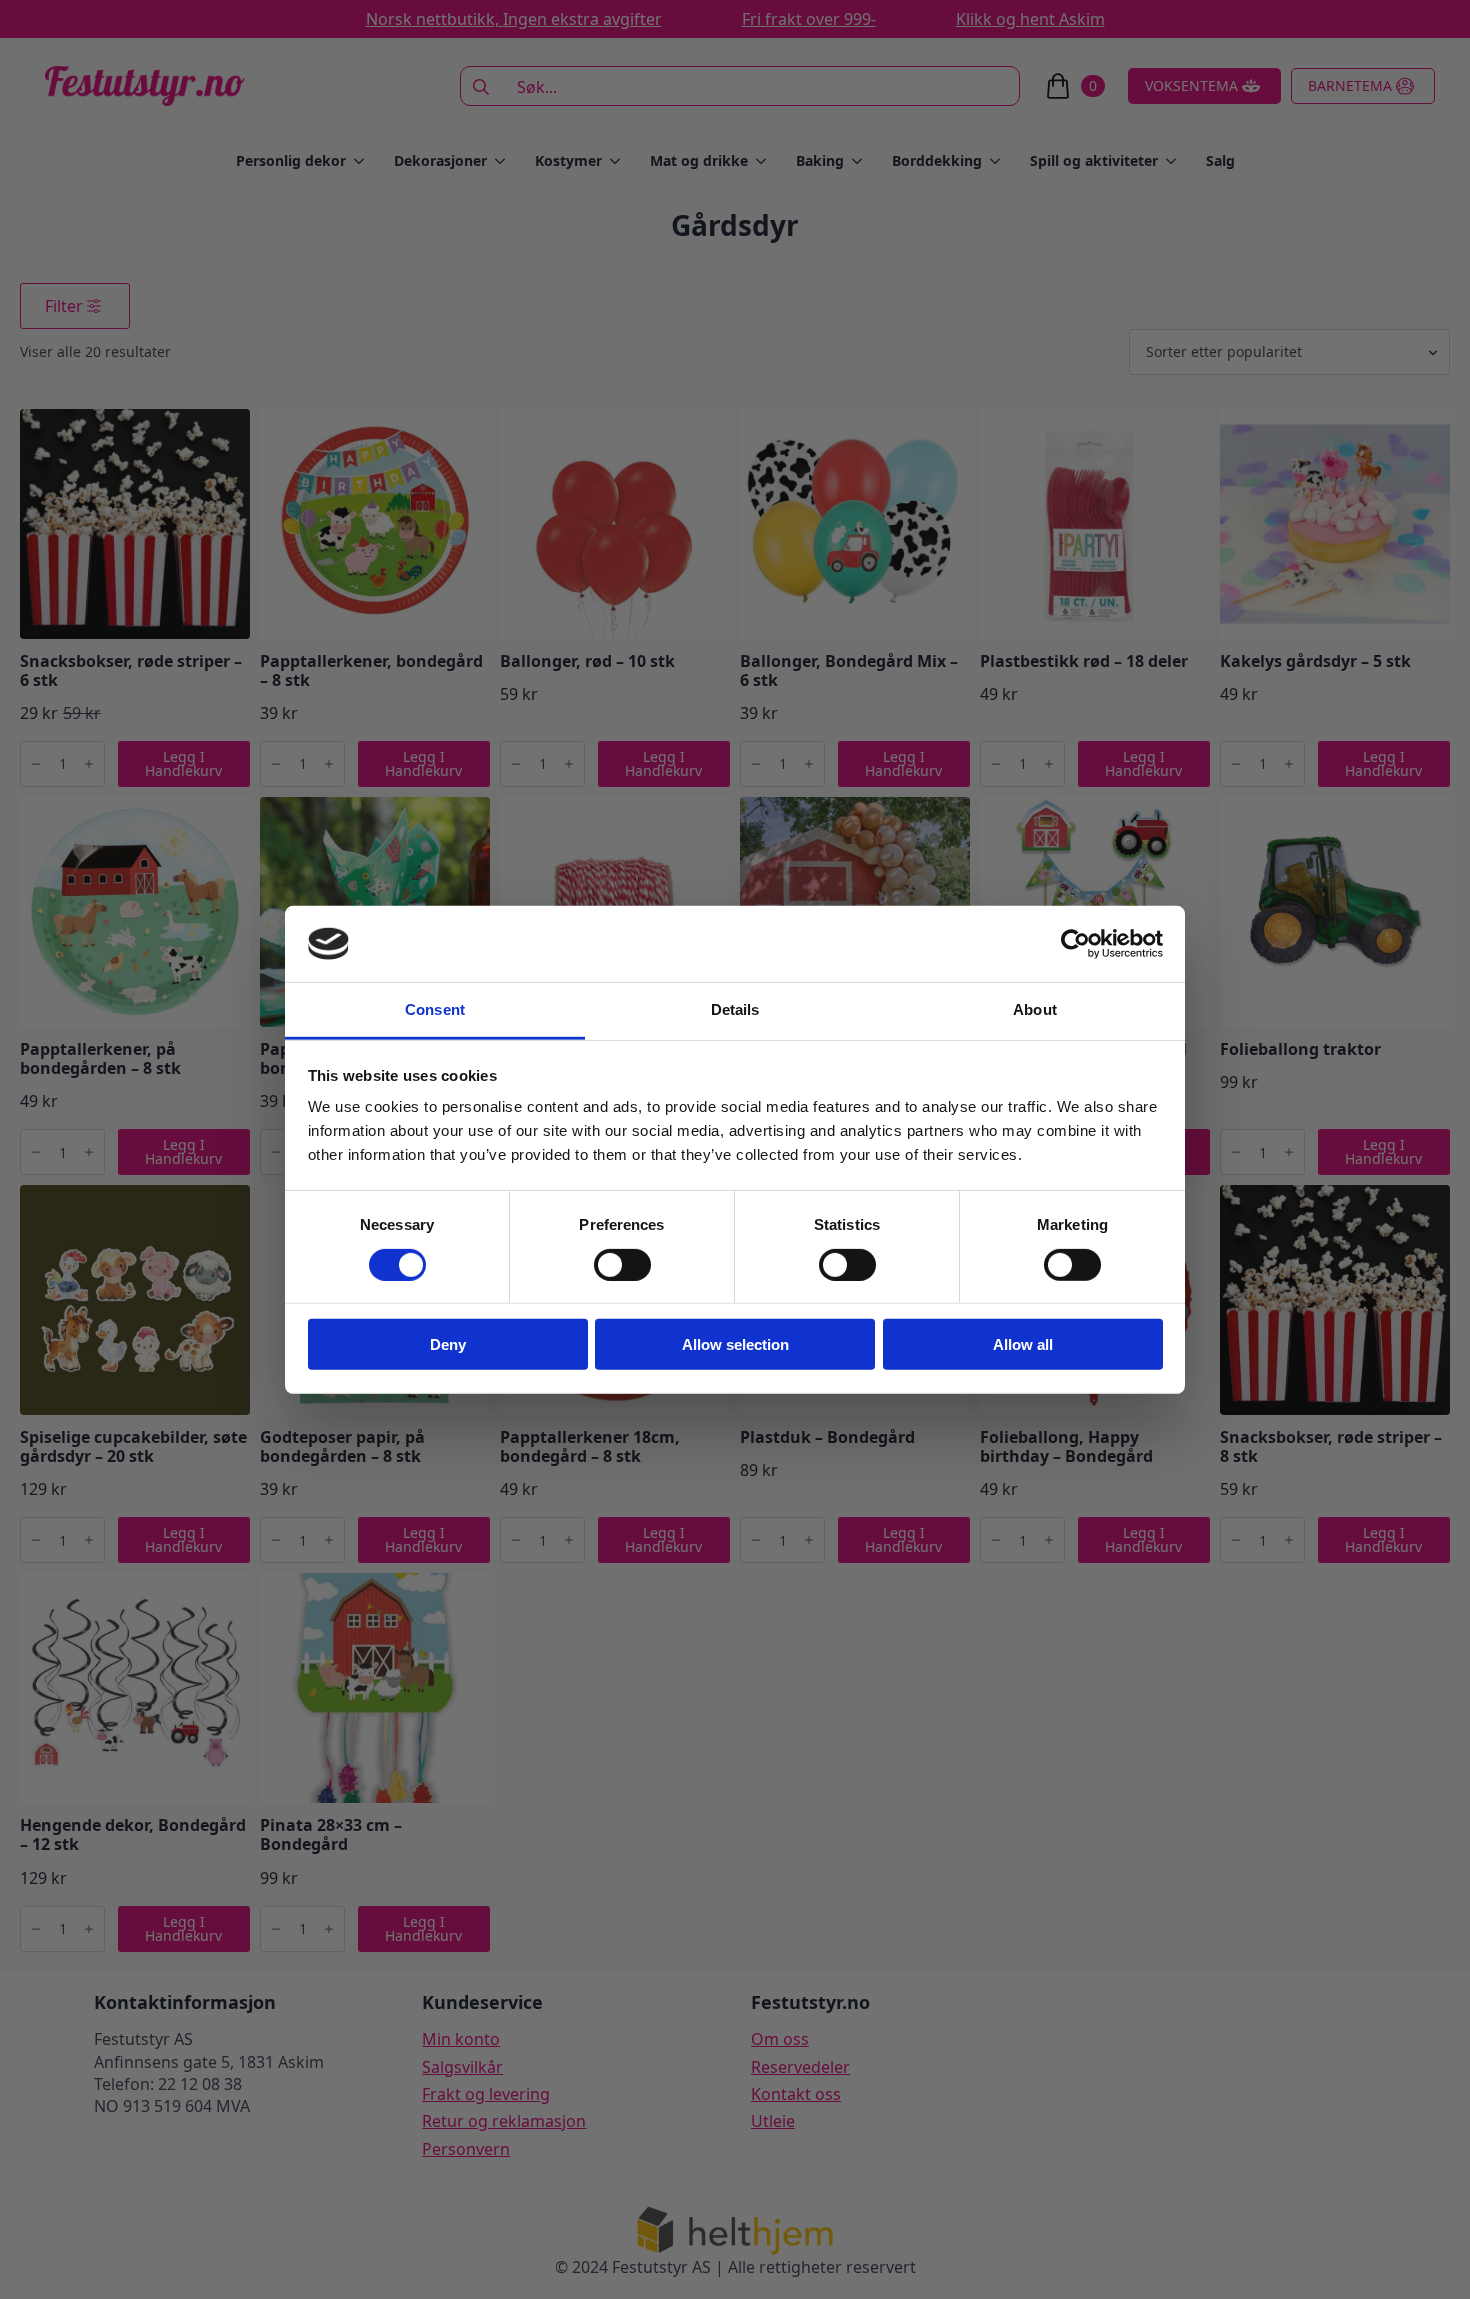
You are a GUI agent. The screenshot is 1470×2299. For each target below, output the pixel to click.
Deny (448, 1344)
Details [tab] (735, 1009)
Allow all (1023, 1344)
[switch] (622, 1264)
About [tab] (1035, 1009)
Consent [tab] (435, 1009)
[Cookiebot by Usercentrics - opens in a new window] (1075, 944)
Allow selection (735, 1344)
